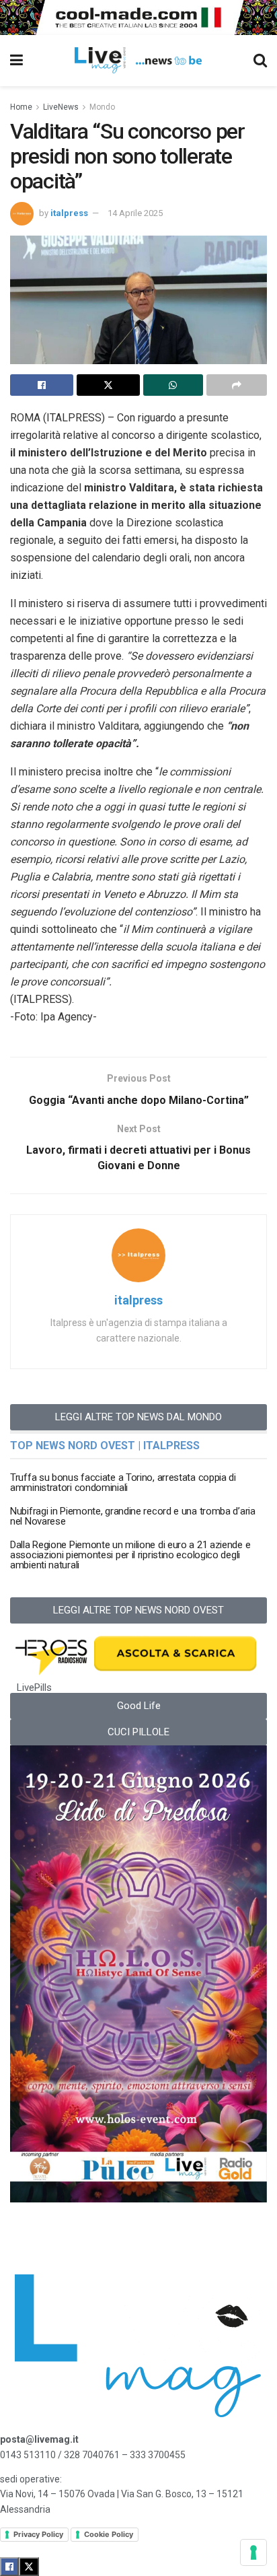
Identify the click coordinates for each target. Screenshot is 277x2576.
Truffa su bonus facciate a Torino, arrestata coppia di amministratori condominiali (123, 1483)
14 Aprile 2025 (135, 213)
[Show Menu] (16, 61)
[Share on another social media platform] (237, 385)
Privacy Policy (38, 2534)
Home (21, 107)
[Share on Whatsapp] (173, 385)
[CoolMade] (138, 16)
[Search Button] (260, 61)
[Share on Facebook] (42, 385)
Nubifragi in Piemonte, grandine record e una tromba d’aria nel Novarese (133, 1516)
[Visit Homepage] (138, 61)
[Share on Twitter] (108, 385)
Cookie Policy (109, 2534)
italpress (69, 213)
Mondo (102, 107)
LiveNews (61, 107)
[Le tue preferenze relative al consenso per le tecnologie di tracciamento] (253, 2552)
